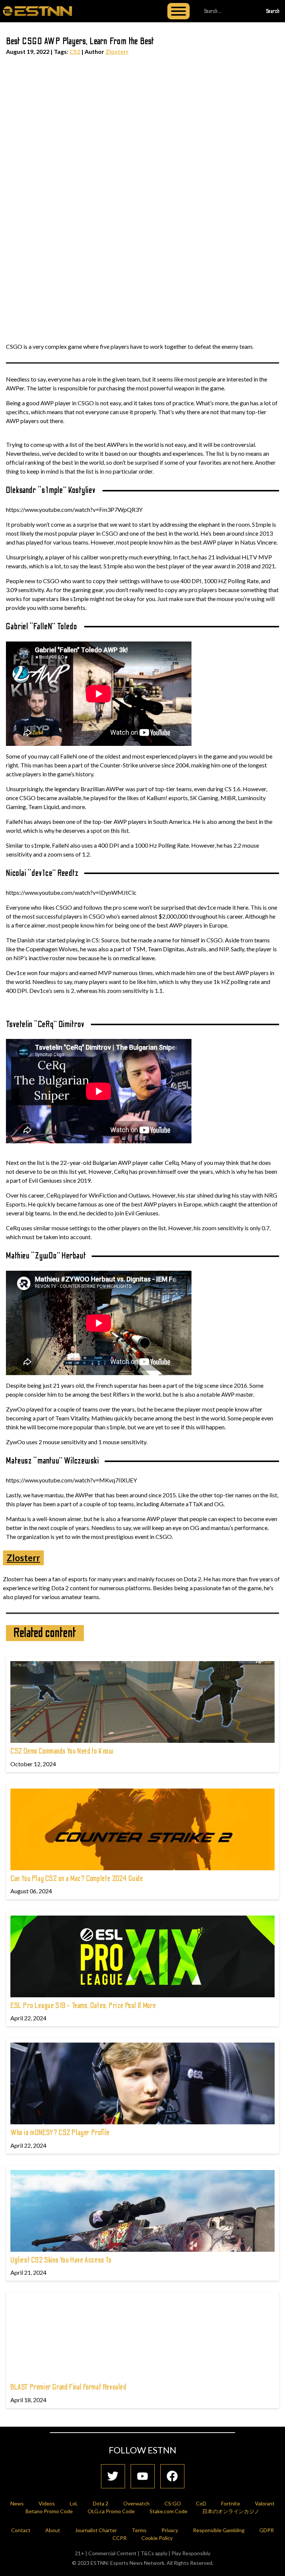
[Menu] (178, 11)
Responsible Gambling (219, 2530)
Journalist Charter (96, 2530)
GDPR (267, 2530)
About (53, 2530)
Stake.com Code (168, 2511)
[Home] (37, 11)
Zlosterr (117, 51)
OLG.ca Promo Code (111, 2511)
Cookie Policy (157, 2538)
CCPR (119, 2538)
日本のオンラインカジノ (231, 2511)
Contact (21, 2530)
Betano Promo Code (49, 2511)
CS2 (75, 51)
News (17, 2503)
